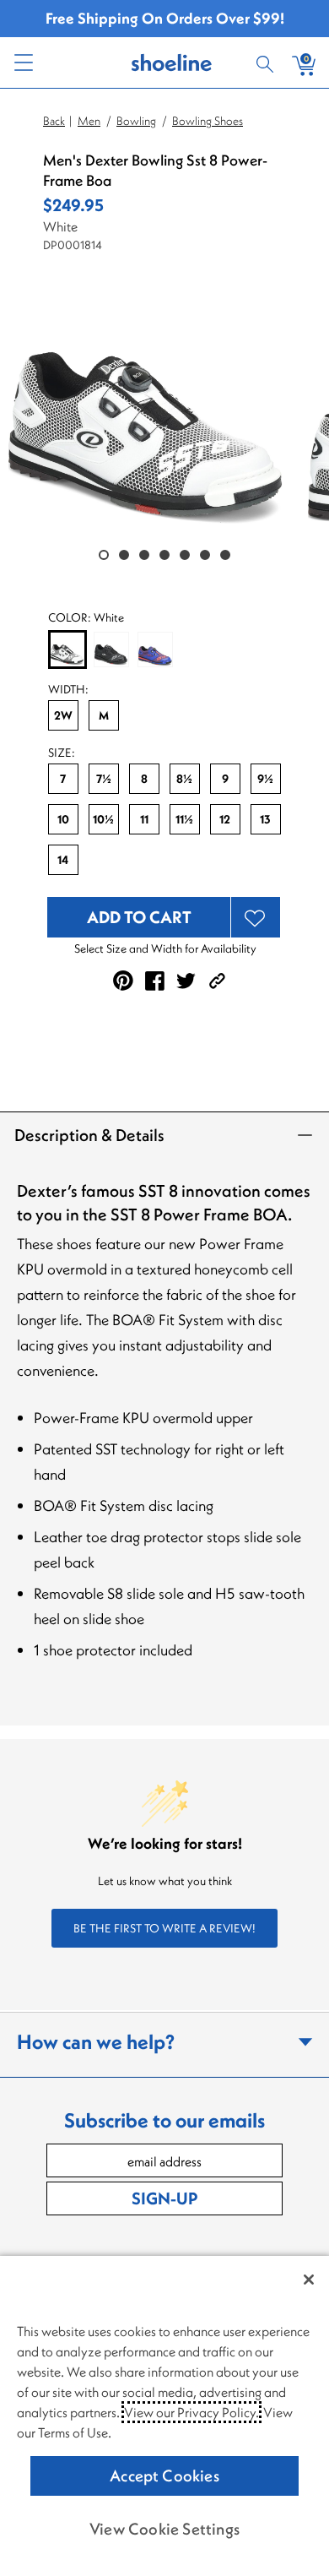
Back (54, 121)
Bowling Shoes (208, 121)
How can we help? (96, 2041)
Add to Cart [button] (139, 917)
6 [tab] (205, 555)
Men (89, 121)
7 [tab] (225, 555)
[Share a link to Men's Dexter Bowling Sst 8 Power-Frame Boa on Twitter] (186, 981)
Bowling (136, 121)
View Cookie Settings (164, 2529)
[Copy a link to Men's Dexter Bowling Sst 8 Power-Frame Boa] (217, 981)
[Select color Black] (111, 649)
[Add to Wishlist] (256, 917)
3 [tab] (144, 555)
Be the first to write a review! (164, 1928)
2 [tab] (124, 555)
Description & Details (89, 1135)
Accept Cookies (164, 2475)
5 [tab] (185, 555)
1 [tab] (104, 555)
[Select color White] (67, 650)
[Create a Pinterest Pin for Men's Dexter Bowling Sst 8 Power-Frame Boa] (123, 981)
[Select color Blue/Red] (155, 649)
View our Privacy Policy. (191, 2412)
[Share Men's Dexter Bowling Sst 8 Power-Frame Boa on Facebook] (155, 981)
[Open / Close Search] (267, 62)
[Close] (309, 2280)
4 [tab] (164, 555)
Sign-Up (164, 2198)
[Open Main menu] (23, 62)
